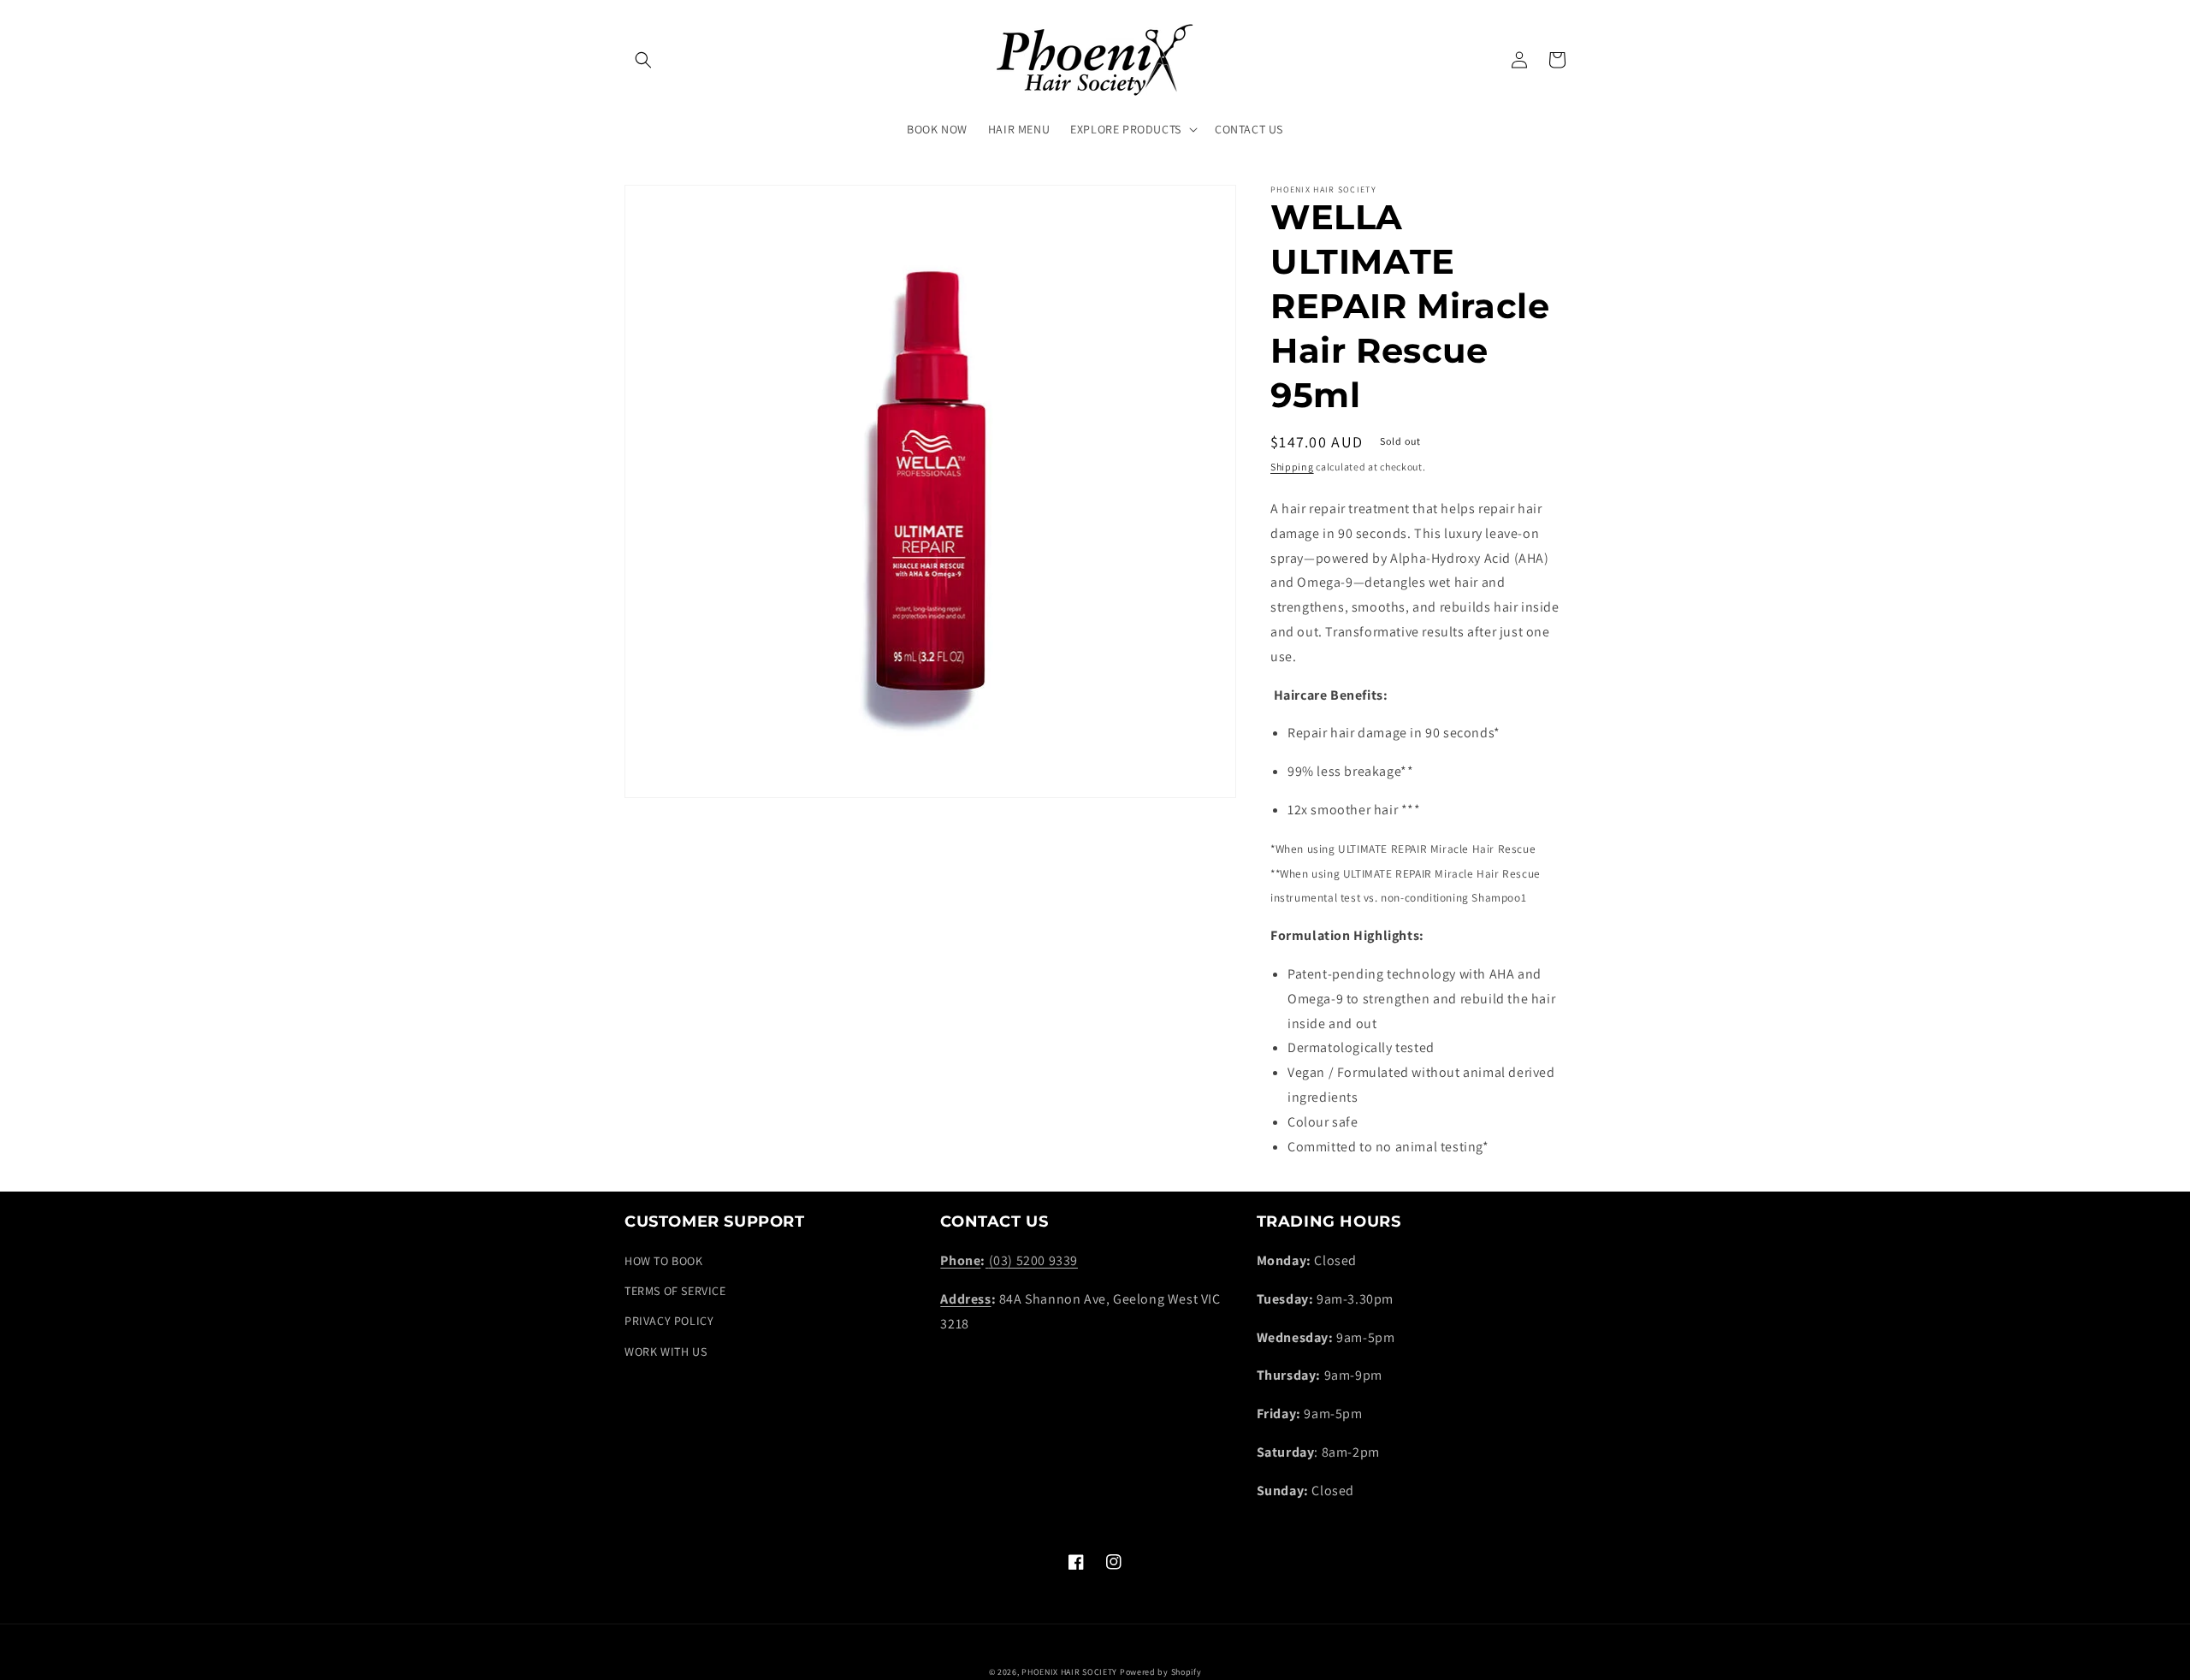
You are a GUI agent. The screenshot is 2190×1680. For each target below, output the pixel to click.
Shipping (1292, 467)
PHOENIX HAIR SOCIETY (1069, 1672)
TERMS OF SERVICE (675, 1291)
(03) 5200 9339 (1033, 1260)
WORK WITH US (666, 1352)
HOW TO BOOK (664, 1261)
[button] (643, 60)
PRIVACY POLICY (669, 1321)
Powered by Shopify (1161, 1672)
